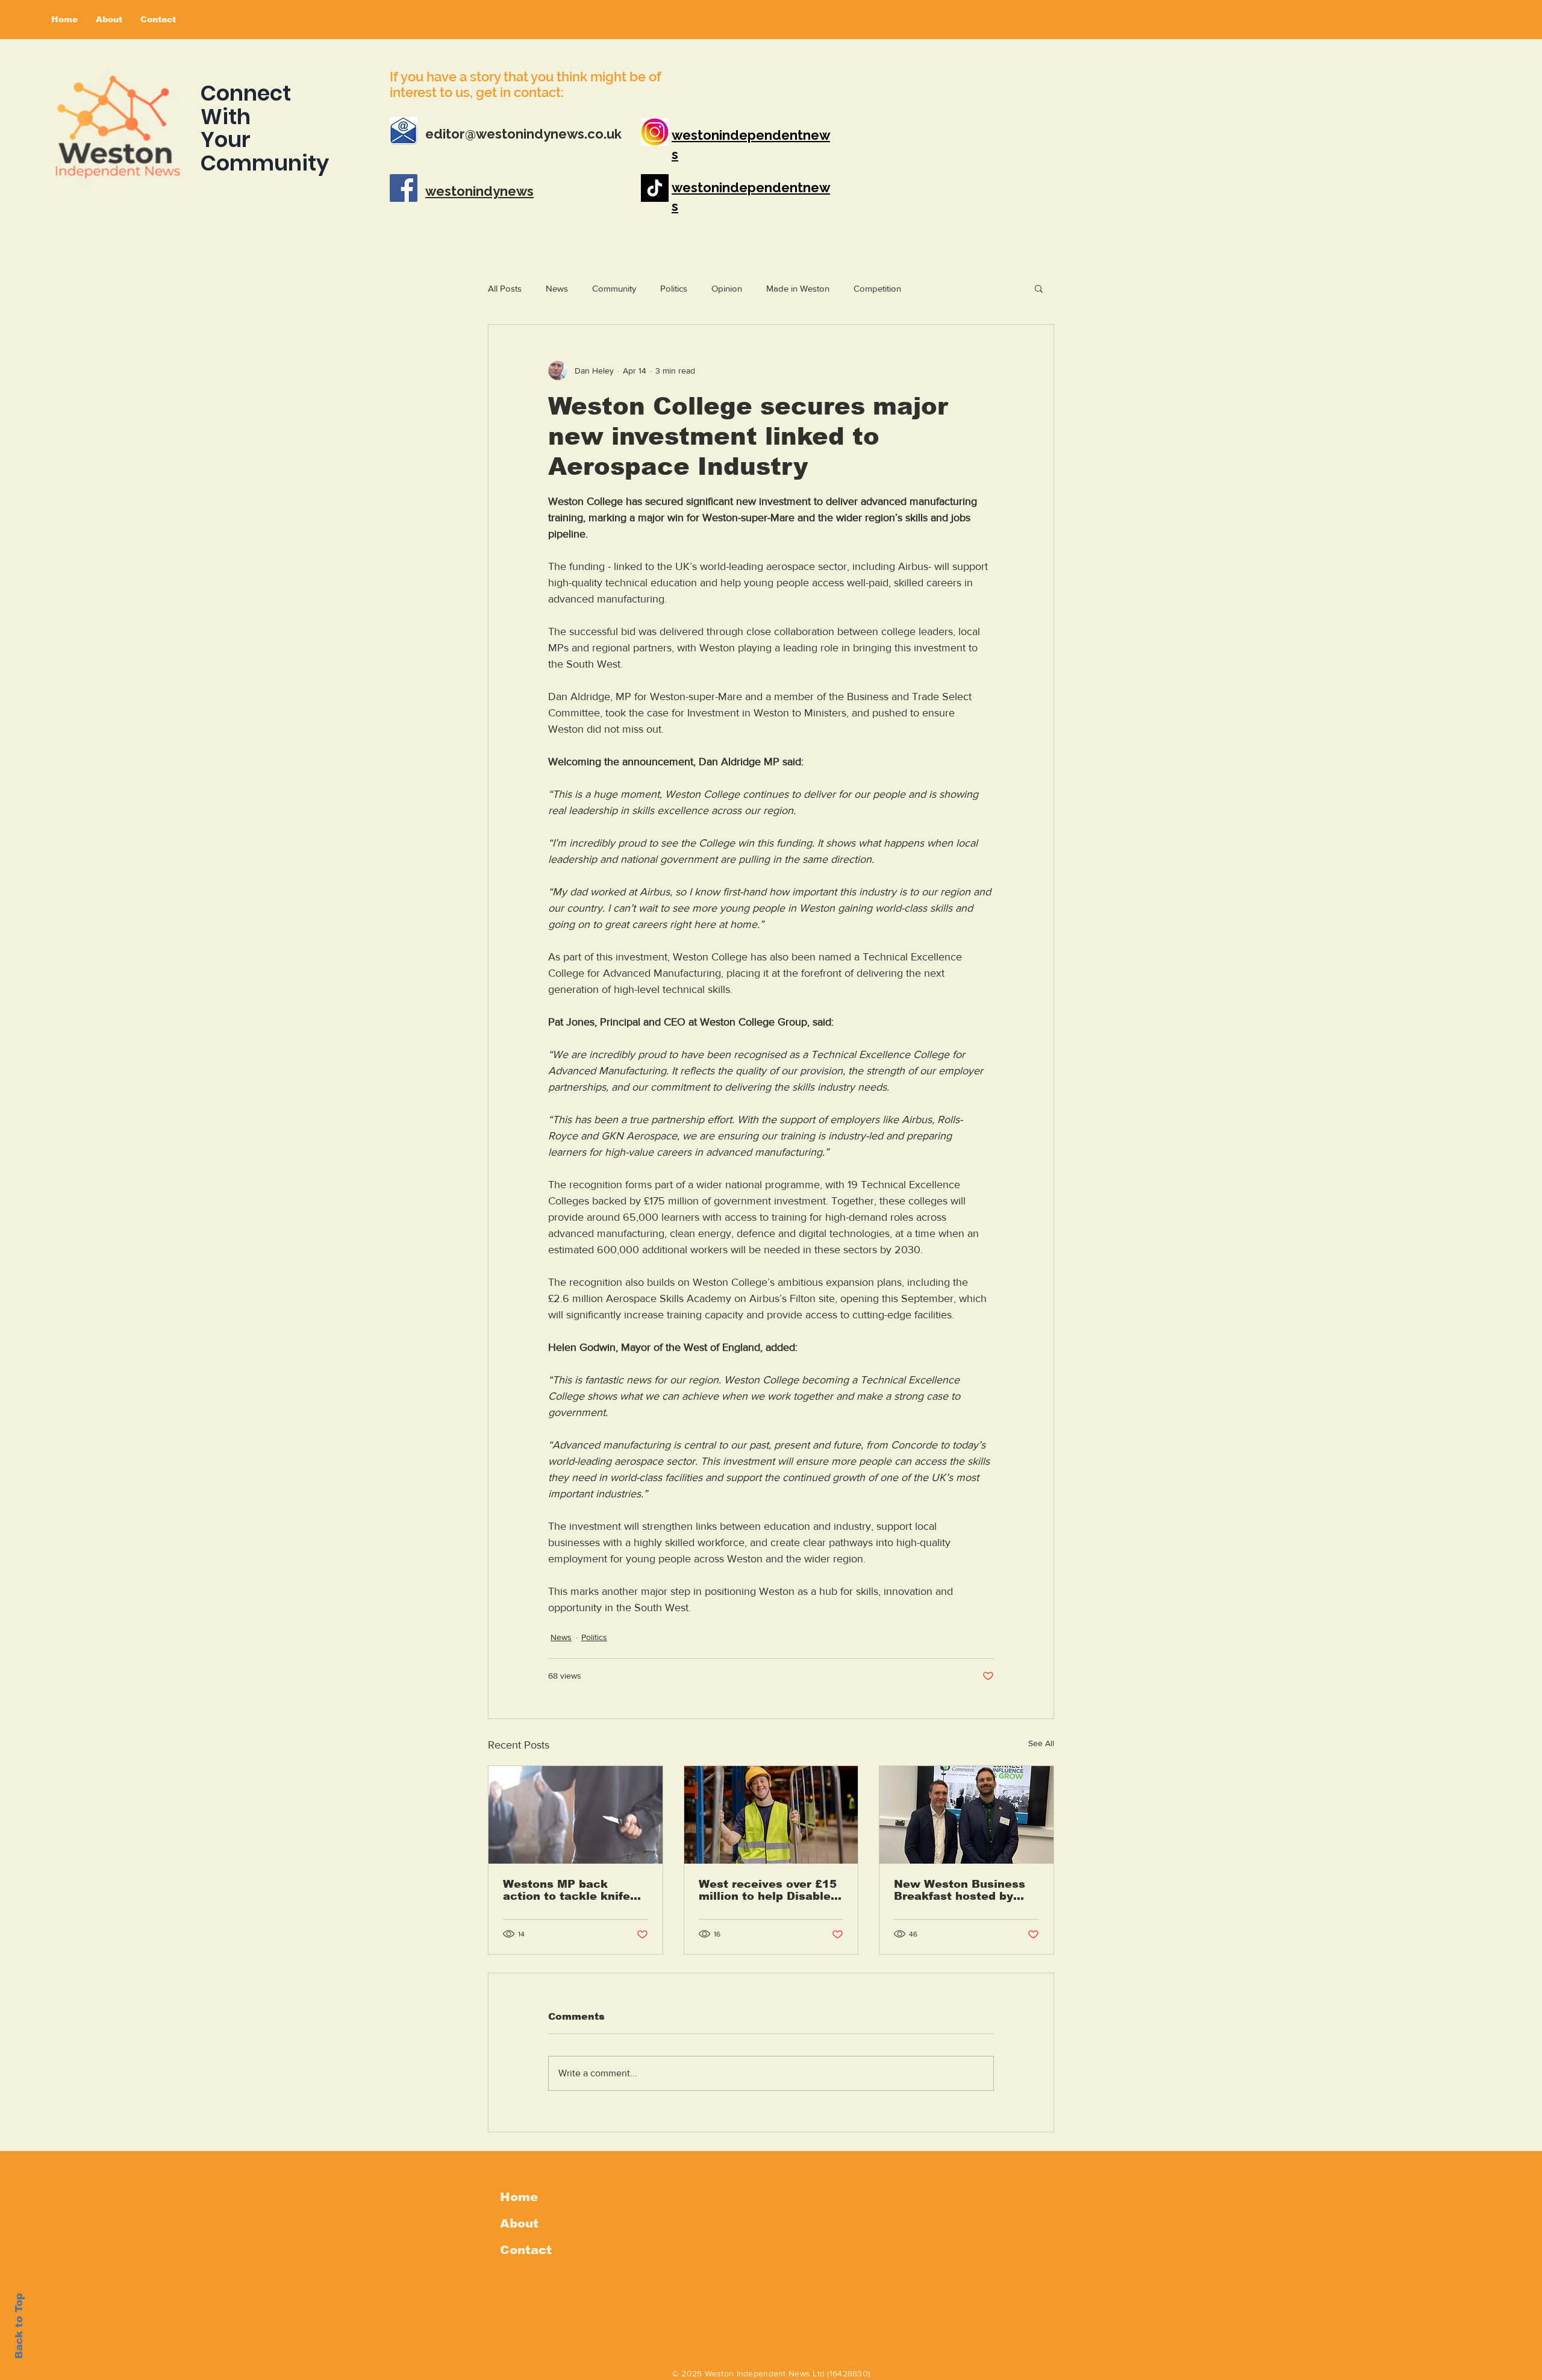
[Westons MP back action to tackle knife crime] (576, 1815)
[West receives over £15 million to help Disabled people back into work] (771, 1815)
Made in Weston (798, 288)
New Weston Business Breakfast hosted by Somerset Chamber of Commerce (960, 1890)
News (557, 288)
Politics (674, 288)
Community (614, 288)
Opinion (727, 288)
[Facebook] (404, 188)
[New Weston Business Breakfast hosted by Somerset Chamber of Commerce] (966, 1815)
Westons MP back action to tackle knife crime (567, 1890)
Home (519, 2197)
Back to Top (19, 2326)
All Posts (505, 288)
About (519, 2223)
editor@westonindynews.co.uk (523, 134)
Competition (877, 288)
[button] (1039, 288)
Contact (526, 2250)
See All (1041, 1743)
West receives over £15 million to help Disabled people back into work (768, 1890)
